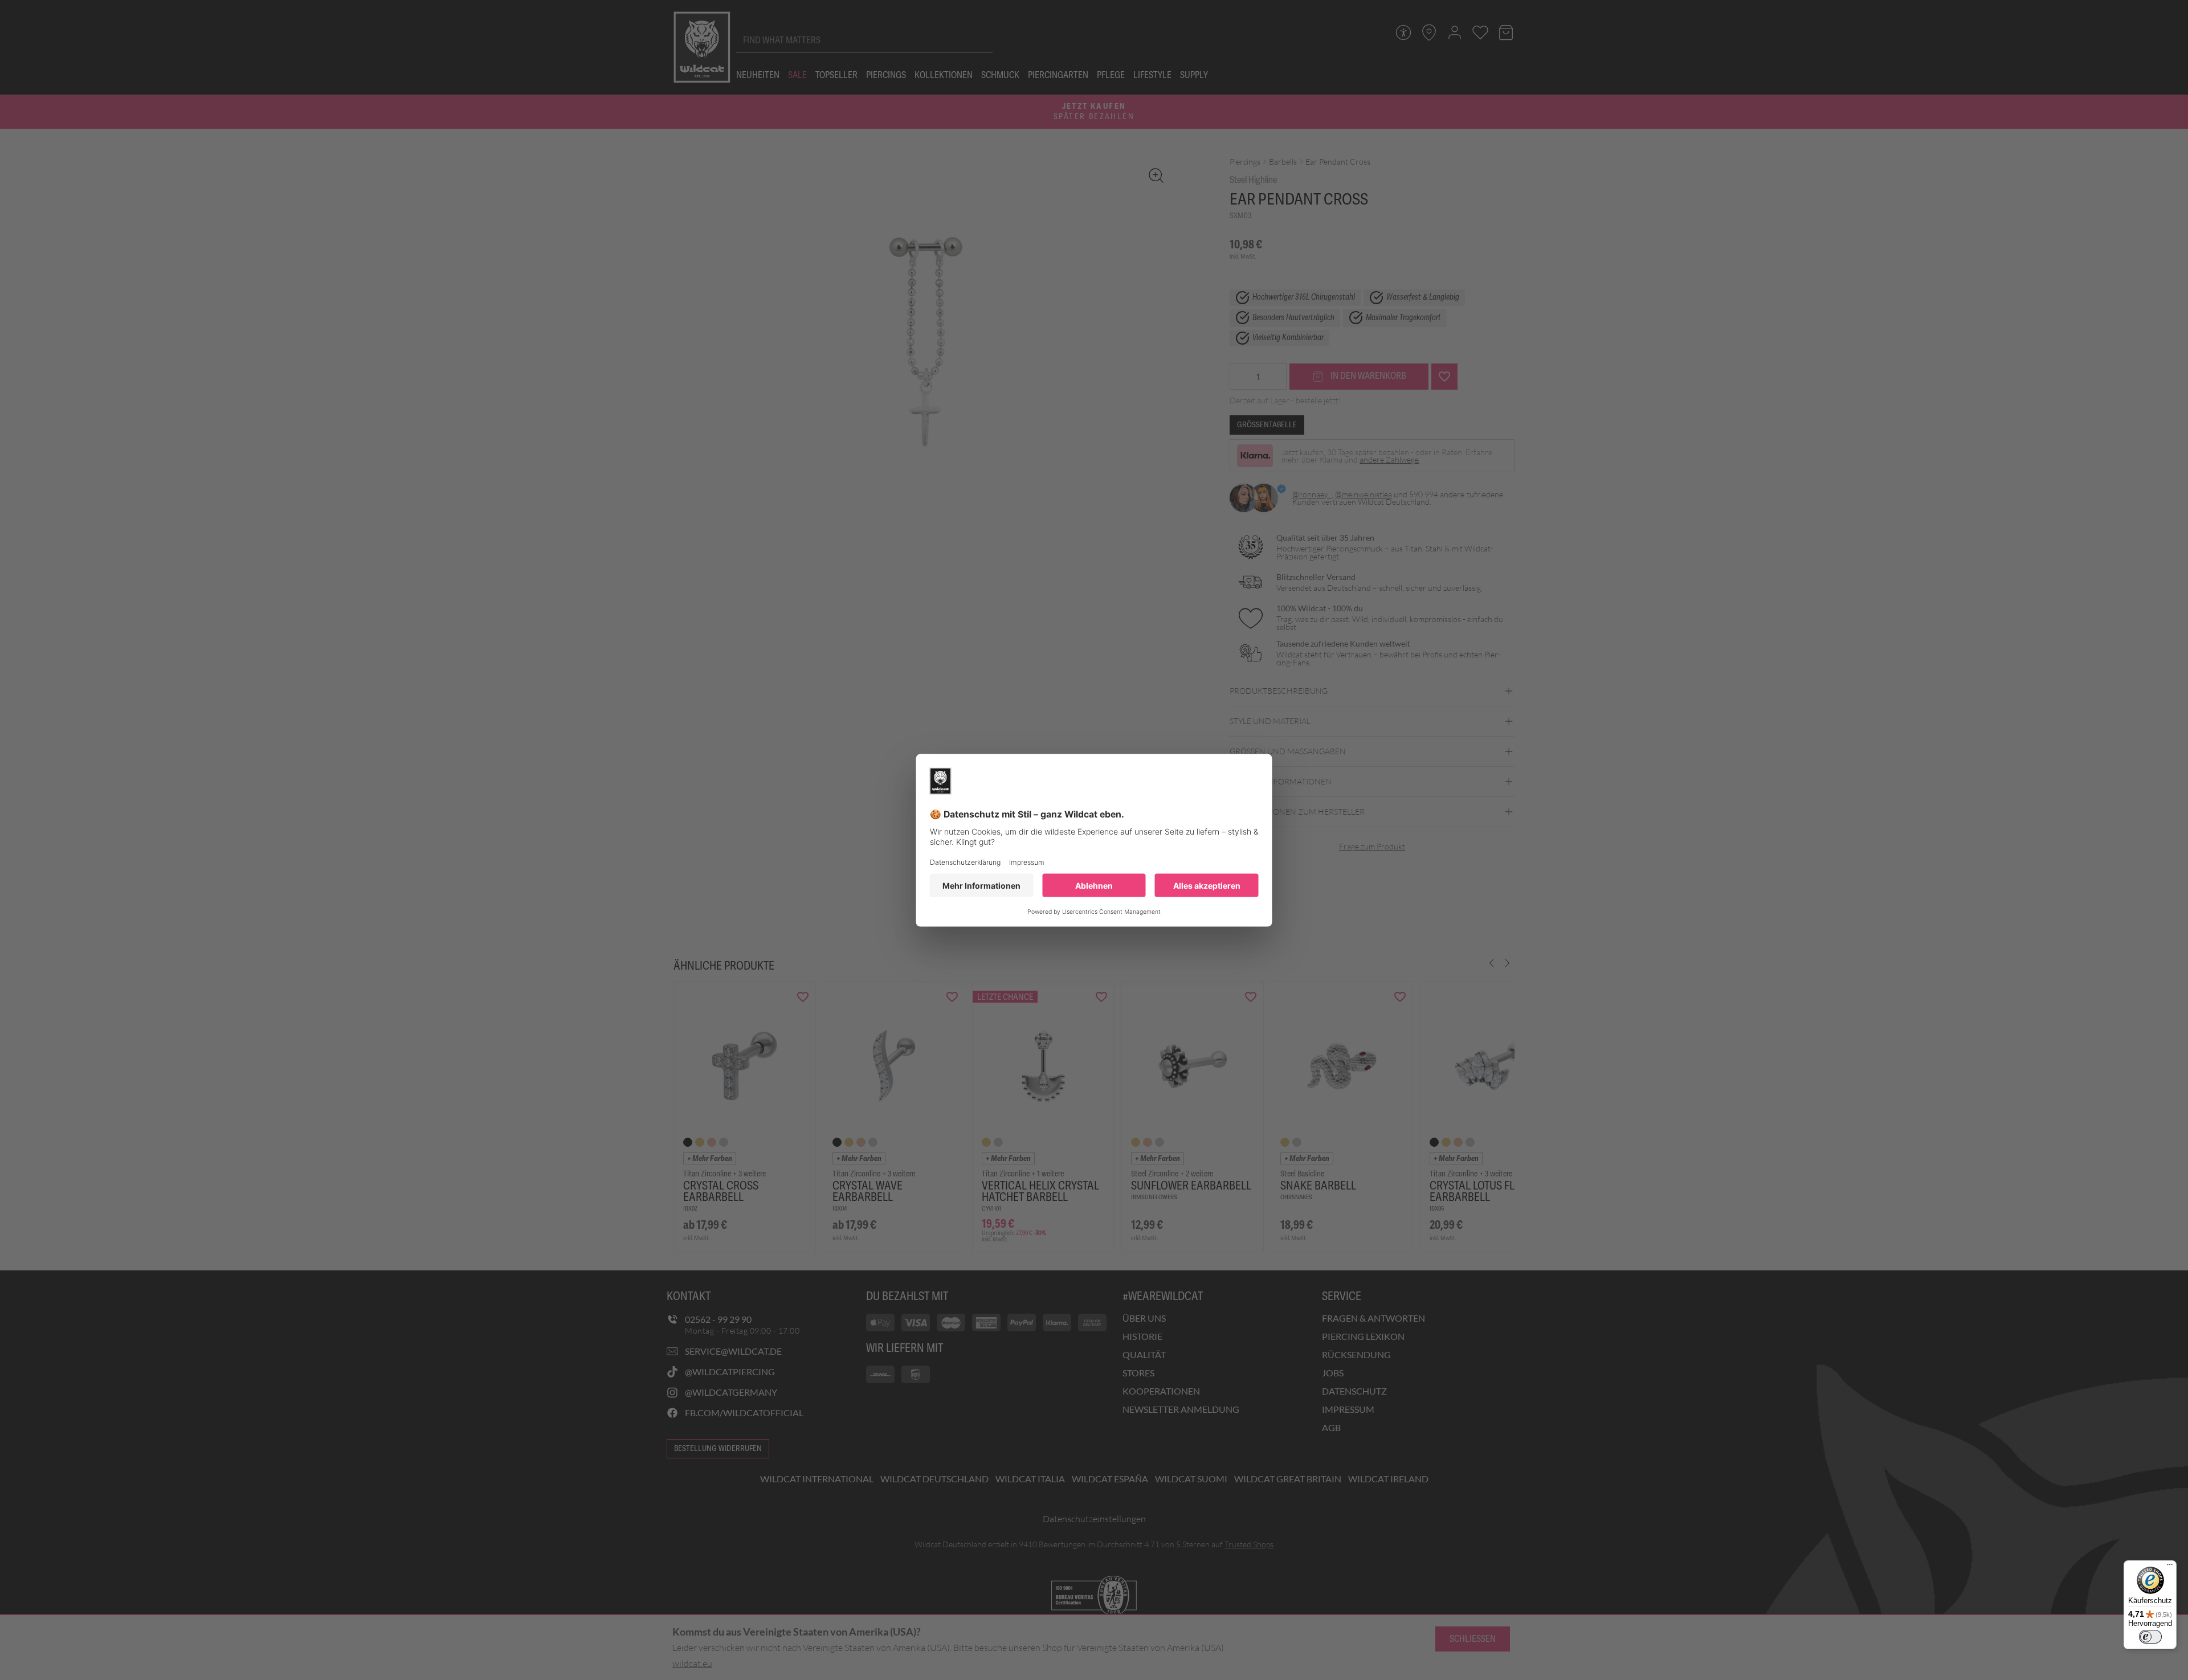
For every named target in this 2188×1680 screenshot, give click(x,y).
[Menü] (2170, 1567)
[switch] (2150, 1637)
